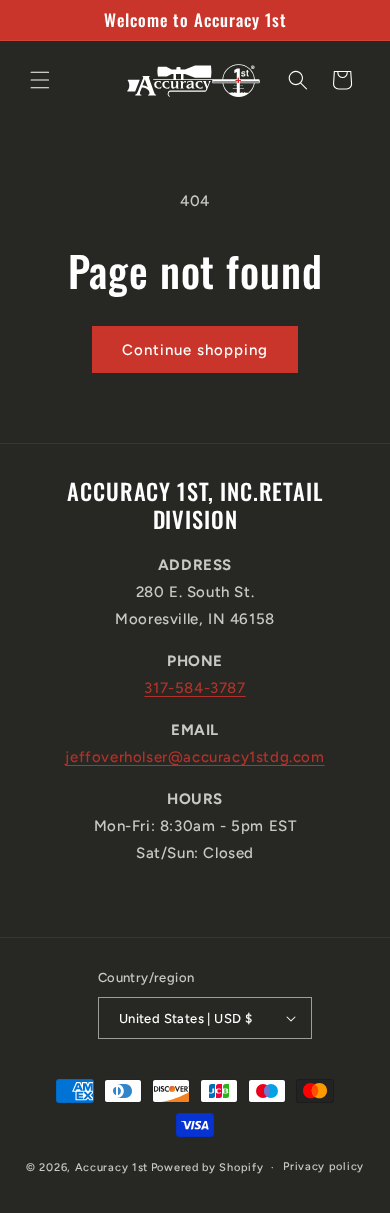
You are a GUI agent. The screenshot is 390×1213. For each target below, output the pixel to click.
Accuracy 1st (111, 1167)
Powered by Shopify (207, 1167)
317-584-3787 (194, 688)
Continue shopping (195, 350)
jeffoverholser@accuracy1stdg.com (194, 757)
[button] (40, 80)
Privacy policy (323, 1166)
